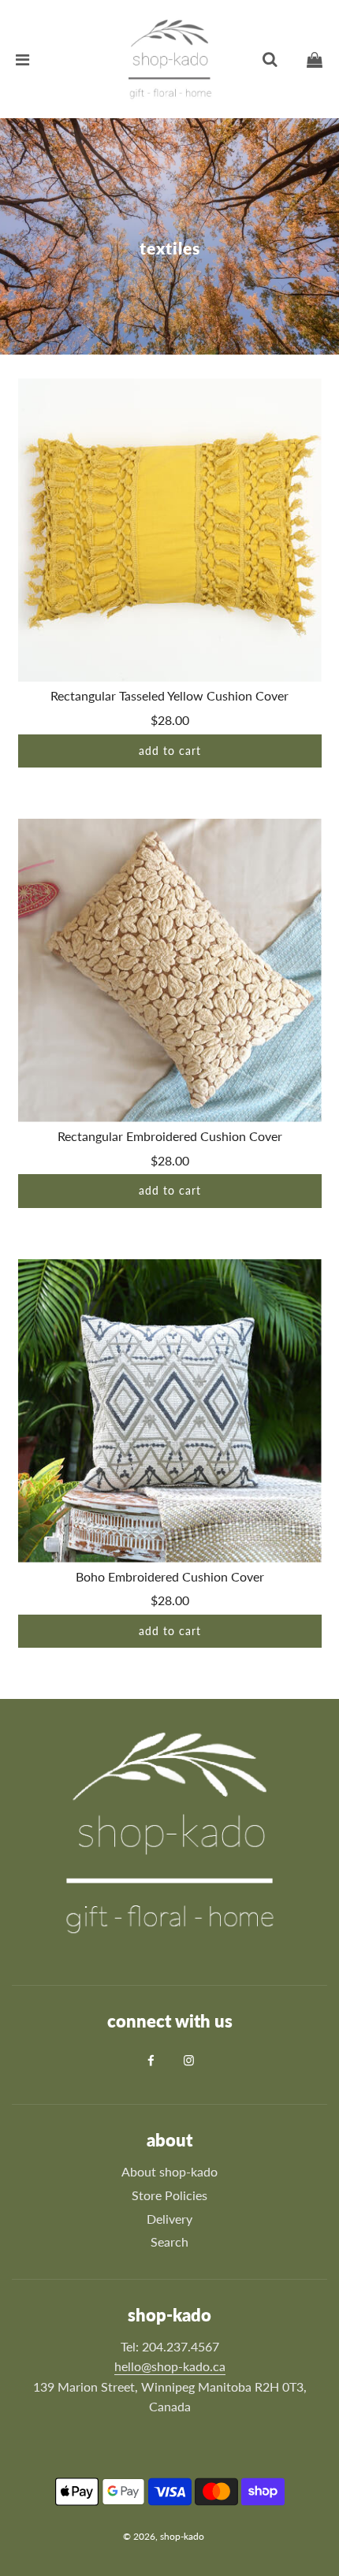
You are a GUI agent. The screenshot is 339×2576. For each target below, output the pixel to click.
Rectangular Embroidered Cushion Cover (170, 1136)
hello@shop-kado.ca (170, 2366)
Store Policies (169, 2195)
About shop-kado (169, 2171)
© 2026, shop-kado (164, 2536)
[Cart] (315, 59)
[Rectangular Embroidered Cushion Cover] (170, 970)
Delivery (169, 2219)
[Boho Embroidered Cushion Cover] (170, 1411)
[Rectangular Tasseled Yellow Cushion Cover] (170, 530)
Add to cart (170, 751)
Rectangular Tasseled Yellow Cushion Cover (169, 695)
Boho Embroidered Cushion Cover (170, 1576)
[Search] (270, 59)
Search (169, 2241)
